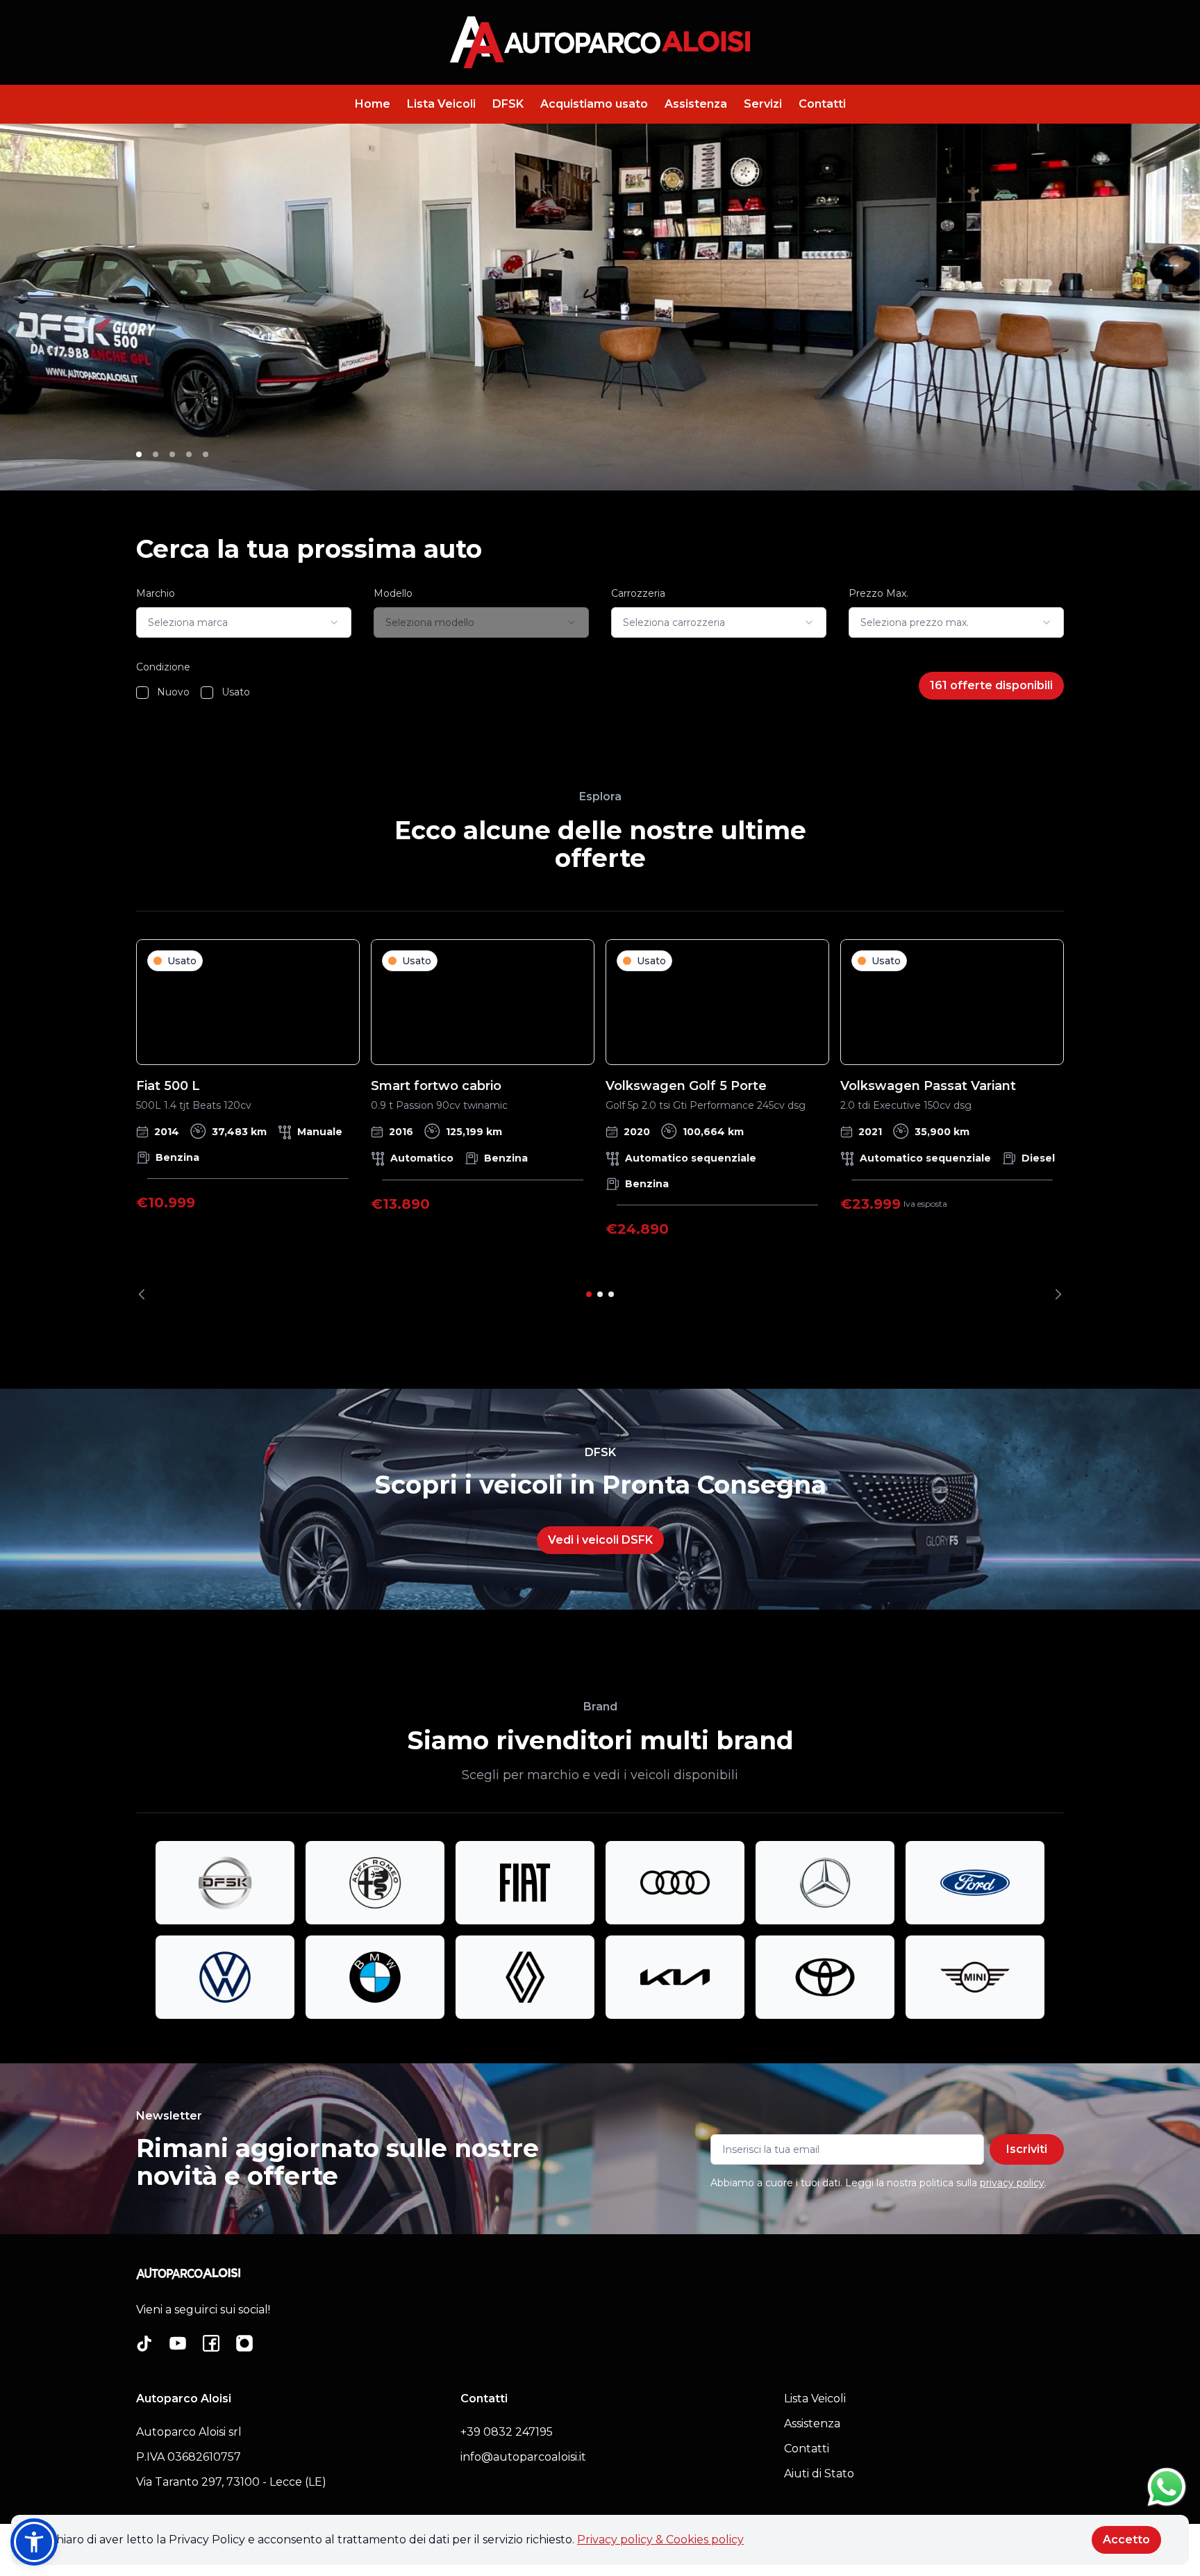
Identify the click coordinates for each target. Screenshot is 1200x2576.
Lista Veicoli (441, 104)
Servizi (763, 104)
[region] (600, 1120)
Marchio (156, 593)
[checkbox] (142, 693)
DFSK (508, 104)
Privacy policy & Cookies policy (660, 2540)
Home (373, 104)
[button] (34, 2542)
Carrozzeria (638, 593)
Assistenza (696, 104)
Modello (393, 593)
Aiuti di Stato (819, 2474)
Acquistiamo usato (594, 104)
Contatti (822, 104)
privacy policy (1012, 2183)
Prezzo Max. (878, 593)
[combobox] (244, 622)
